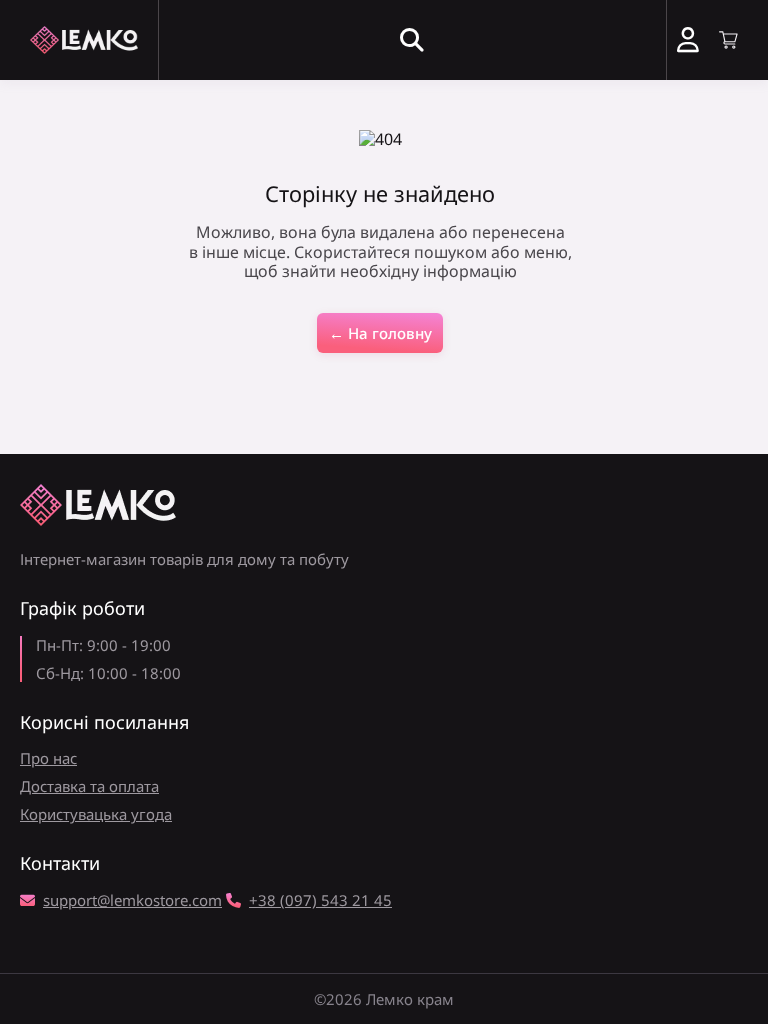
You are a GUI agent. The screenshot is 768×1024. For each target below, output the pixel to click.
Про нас (48, 758)
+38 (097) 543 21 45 (320, 900)
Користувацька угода (96, 814)
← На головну (380, 333)
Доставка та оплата (89, 786)
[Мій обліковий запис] (688, 40)
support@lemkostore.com (132, 900)
